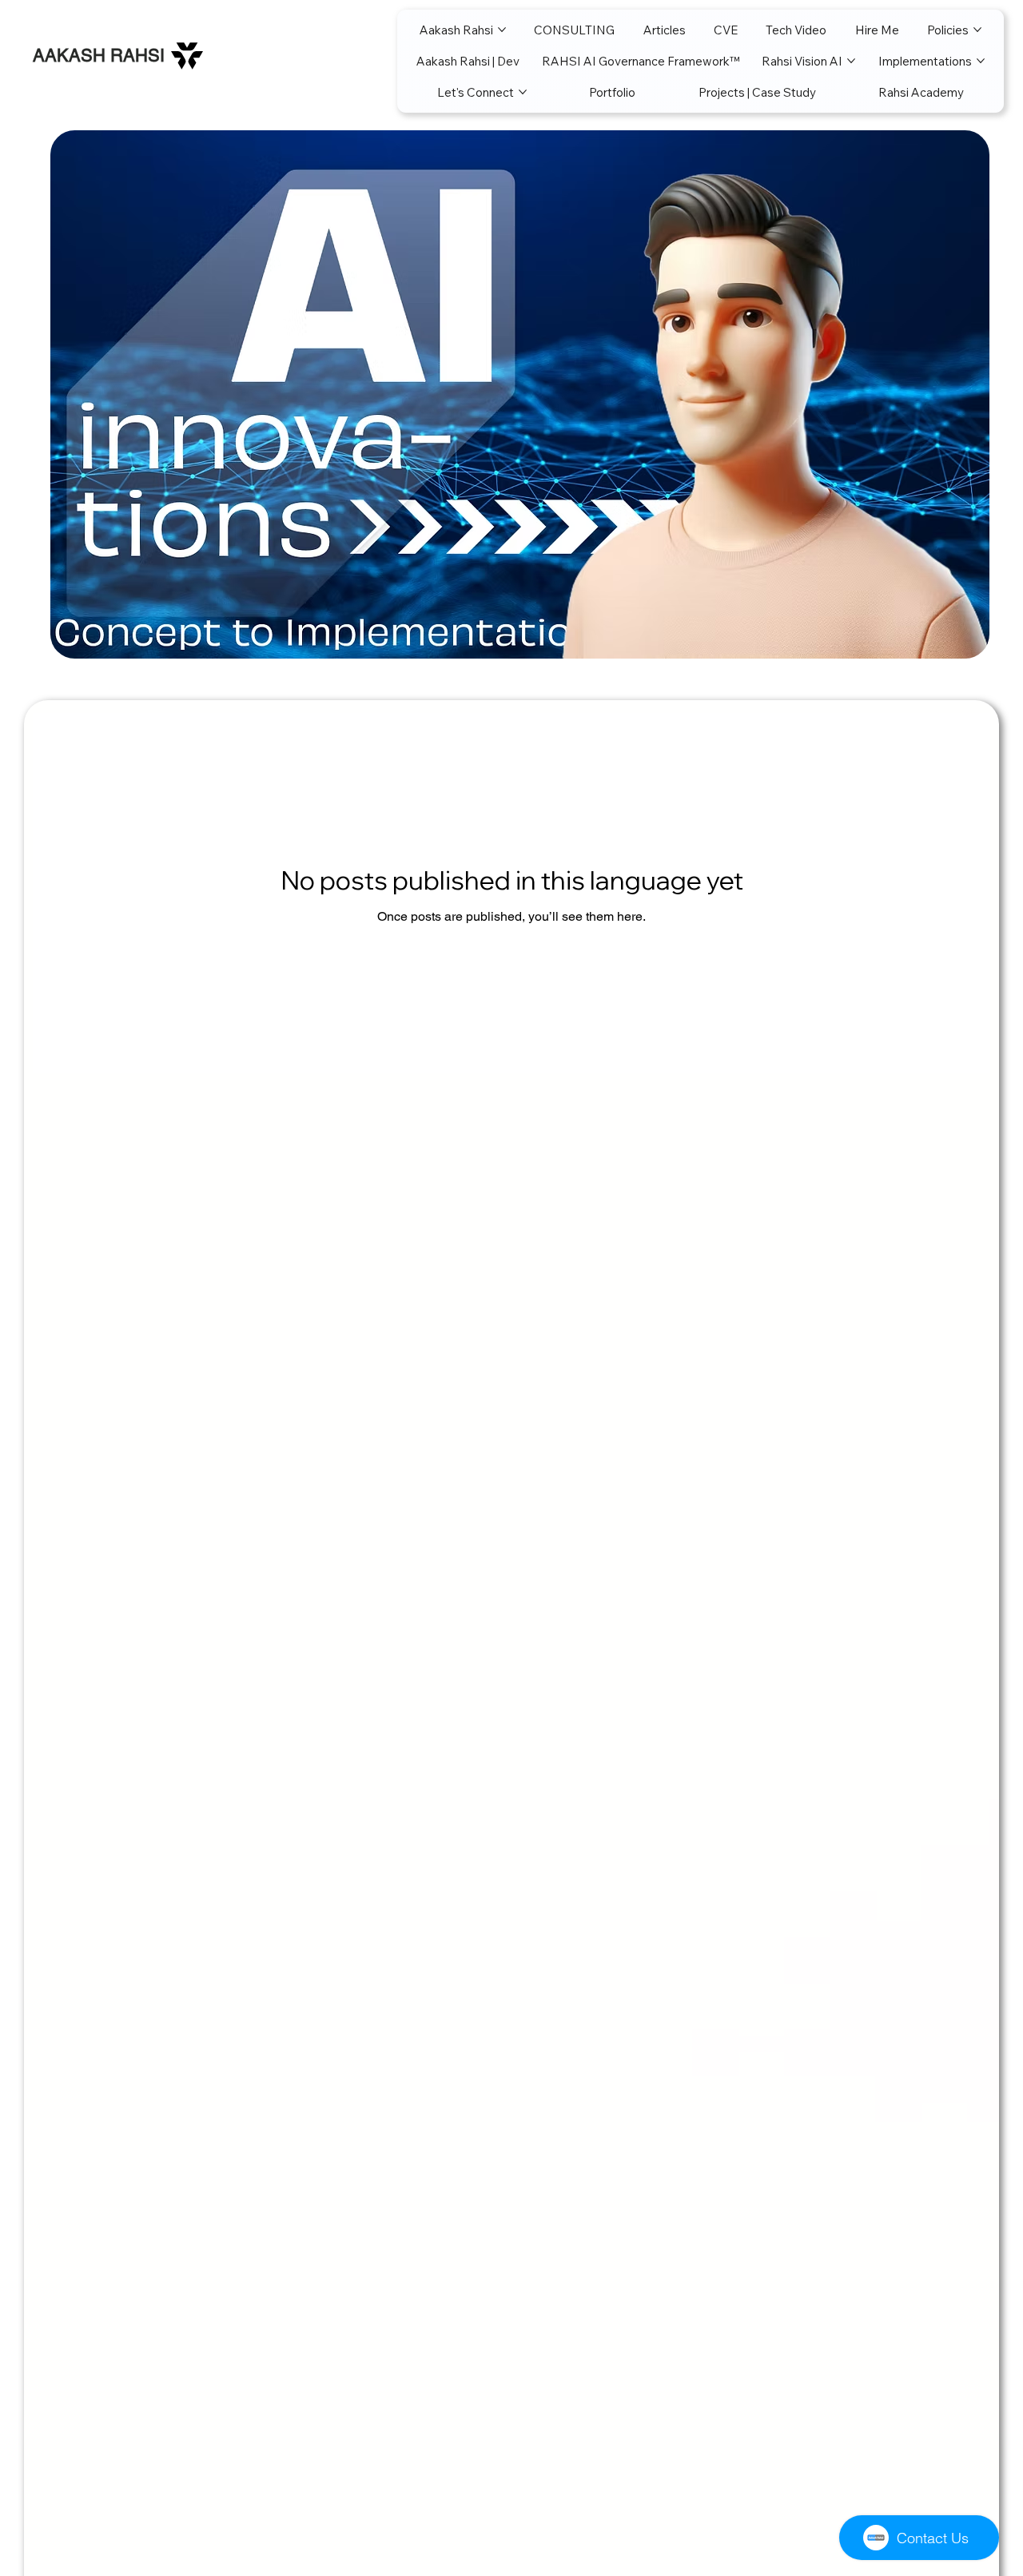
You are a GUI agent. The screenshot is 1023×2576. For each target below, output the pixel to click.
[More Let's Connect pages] (523, 92)
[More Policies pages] (977, 30)
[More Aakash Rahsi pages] (502, 30)
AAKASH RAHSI (99, 56)
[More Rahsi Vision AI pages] (851, 61)
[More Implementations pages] (981, 61)
